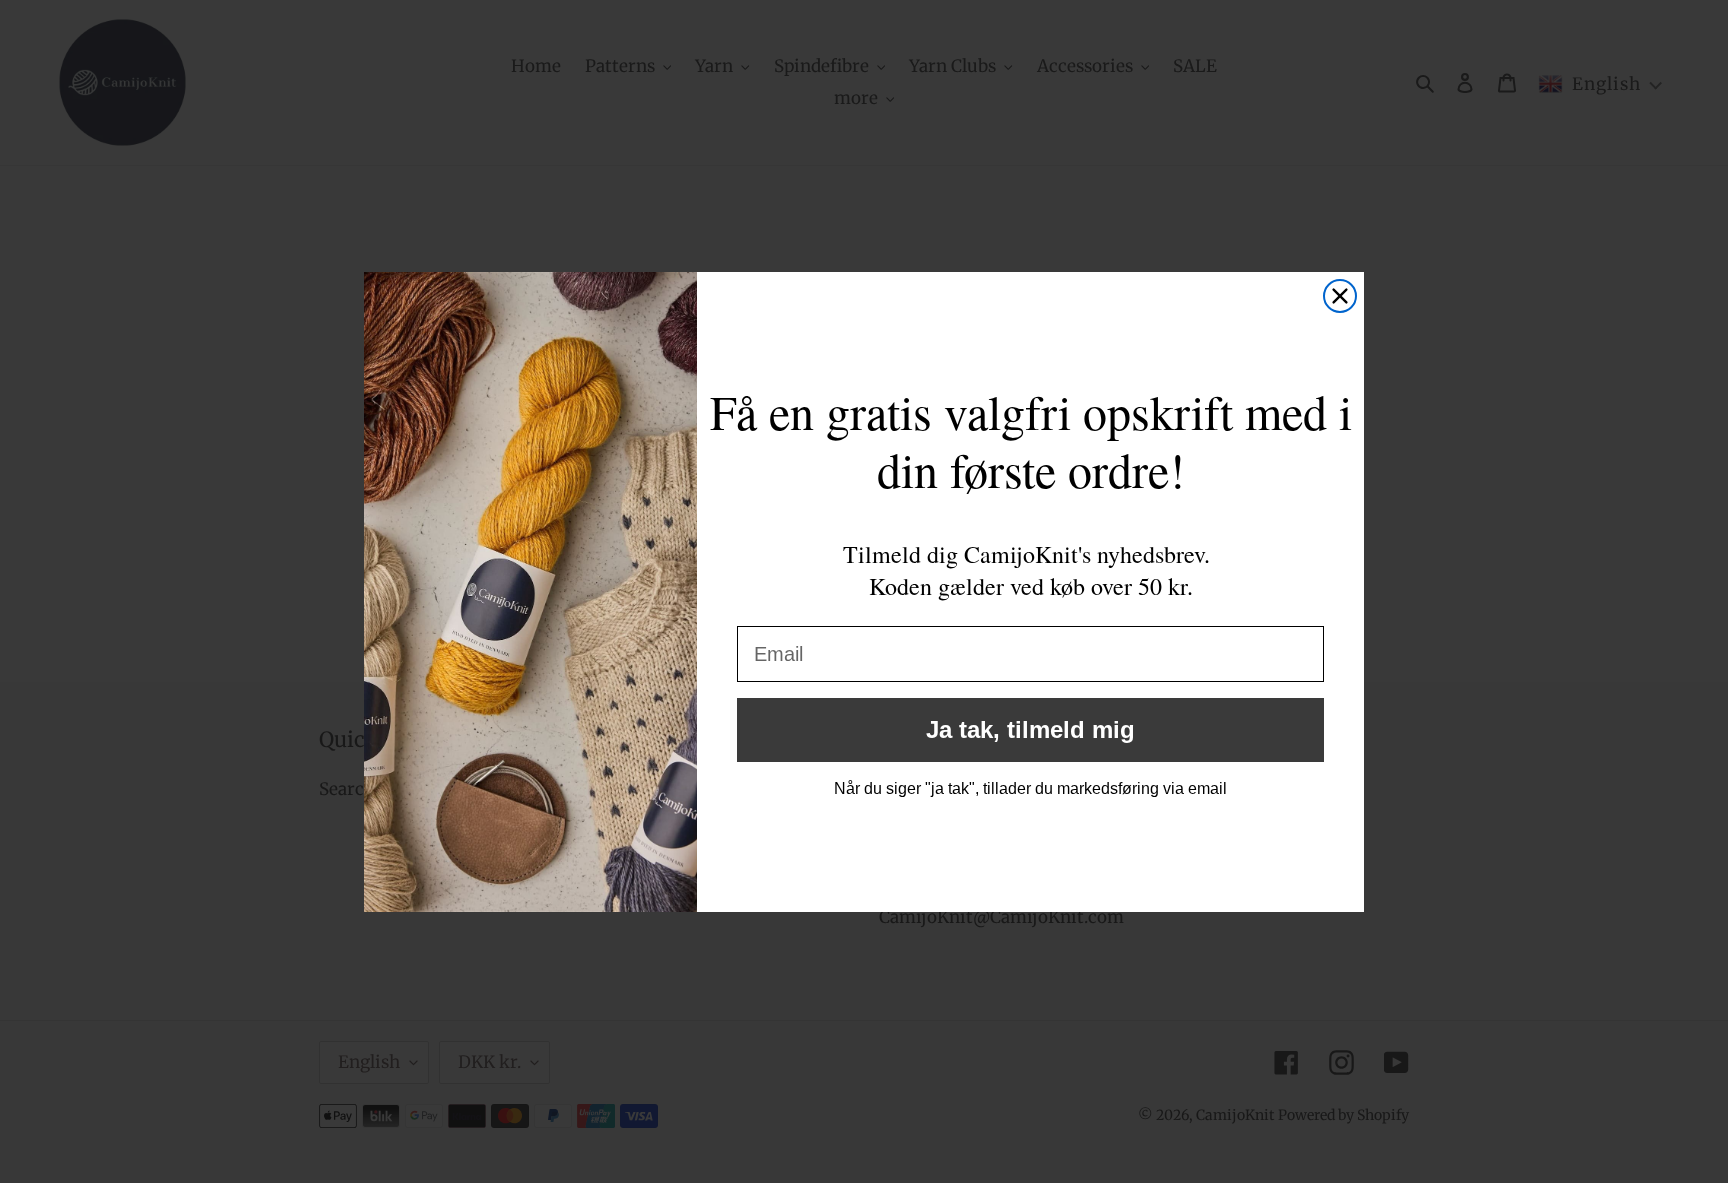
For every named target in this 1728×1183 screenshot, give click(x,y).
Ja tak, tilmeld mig (1030, 729)
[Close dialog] (1340, 296)
